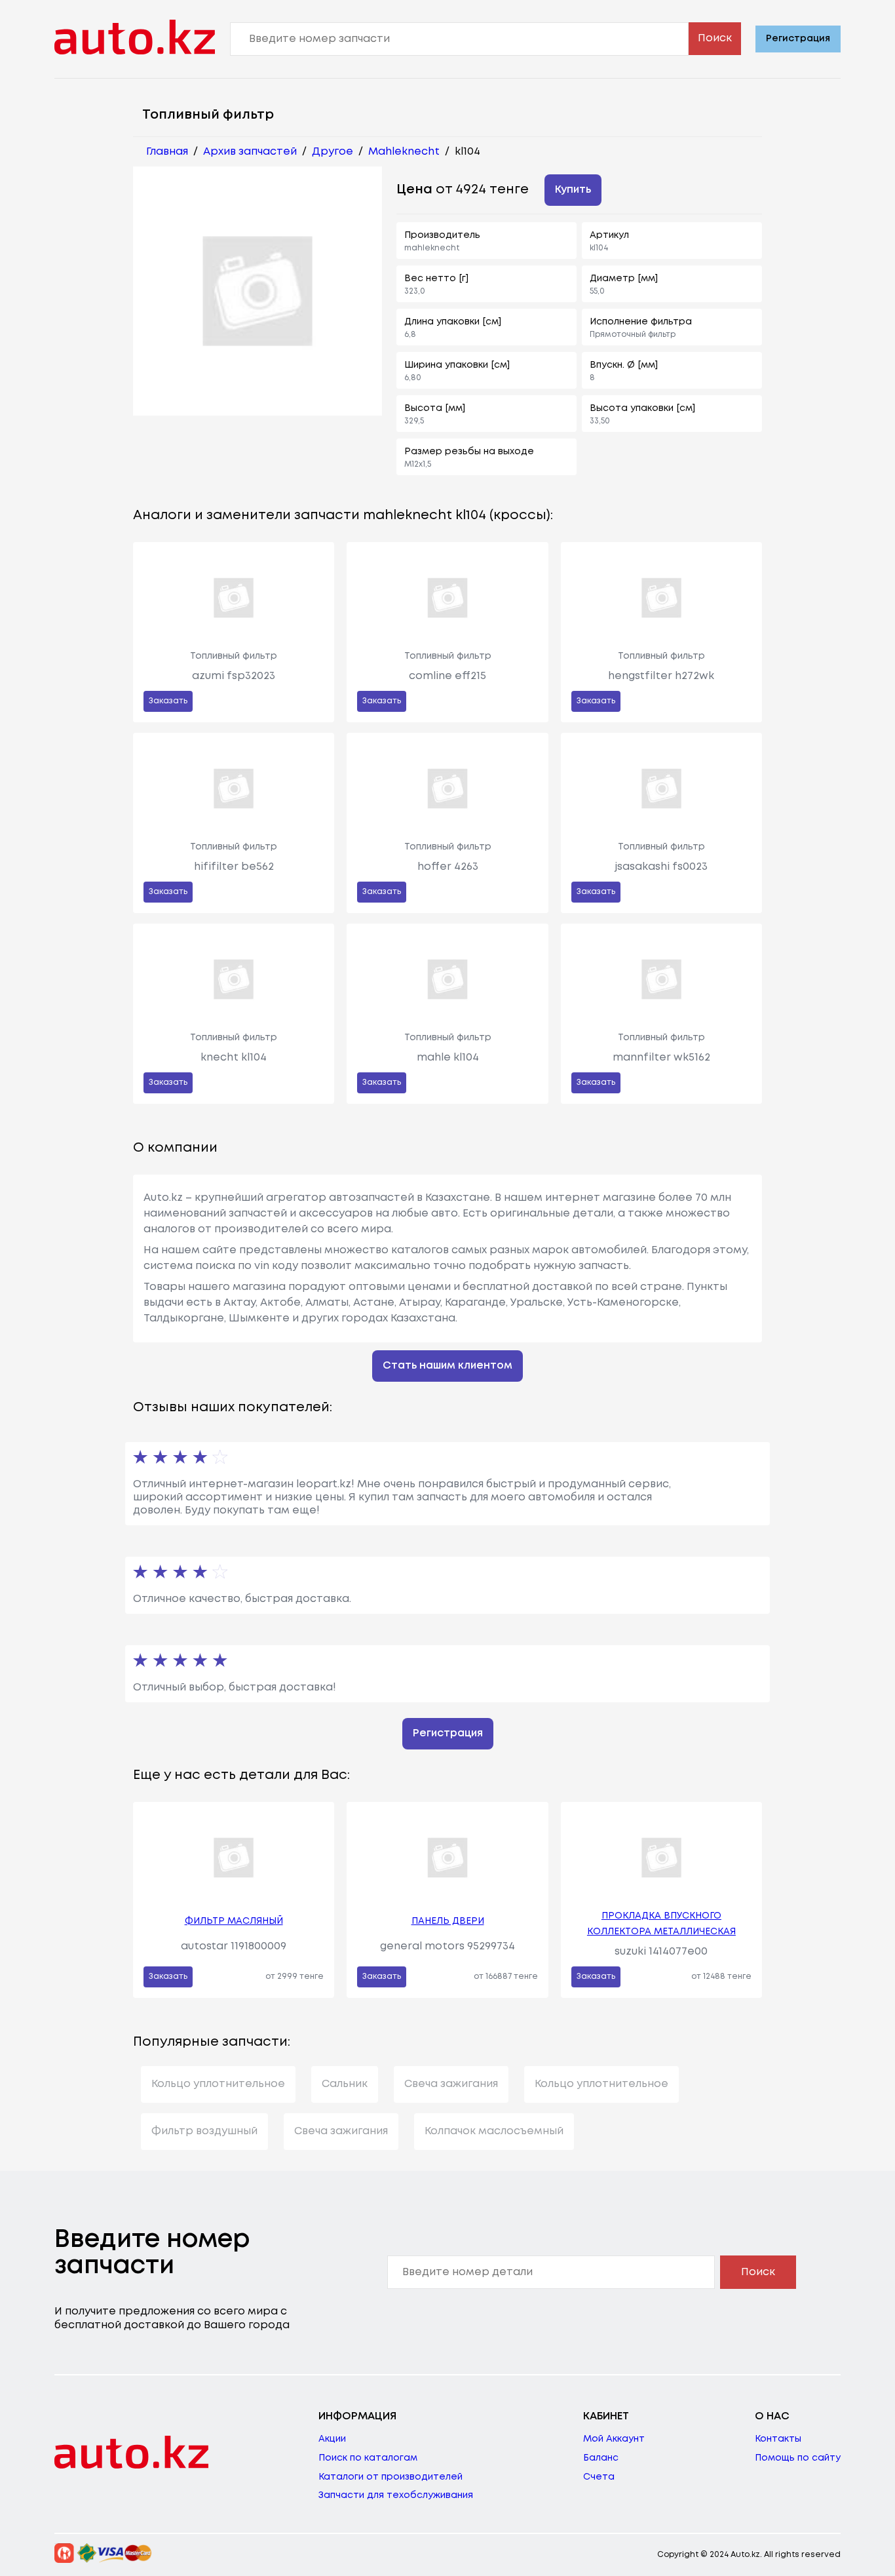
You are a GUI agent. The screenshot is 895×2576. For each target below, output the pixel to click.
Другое (333, 152)
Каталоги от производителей (390, 2477)
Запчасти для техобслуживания (396, 2495)
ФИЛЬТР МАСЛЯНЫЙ (234, 1921)
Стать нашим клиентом (447, 1366)
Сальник (345, 2084)
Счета (599, 2477)
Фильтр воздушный (204, 2131)
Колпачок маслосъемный (494, 2131)
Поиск (715, 38)
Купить (573, 190)
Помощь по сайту (798, 2458)
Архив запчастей (250, 152)
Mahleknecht (404, 152)
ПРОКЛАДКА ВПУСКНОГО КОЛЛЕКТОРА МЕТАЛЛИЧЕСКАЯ (661, 1924)
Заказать (168, 701)
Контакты (778, 2439)
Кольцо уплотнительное (218, 2084)
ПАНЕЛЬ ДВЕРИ (448, 1921)
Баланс (601, 2458)
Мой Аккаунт (614, 2439)
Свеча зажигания (451, 2084)
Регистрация (798, 39)
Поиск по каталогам (368, 2458)
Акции (332, 2439)
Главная (167, 152)
